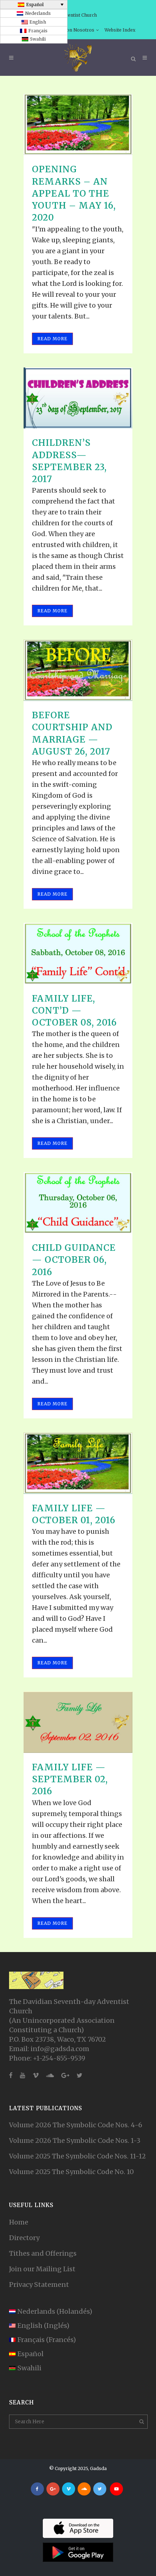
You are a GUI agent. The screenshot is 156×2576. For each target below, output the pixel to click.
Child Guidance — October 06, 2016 (74, 1260)
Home (19, 2222)
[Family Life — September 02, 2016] (78, 1722)
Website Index (120, 30)
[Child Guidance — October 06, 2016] (78, 1203)
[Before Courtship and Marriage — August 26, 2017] (78, 670)
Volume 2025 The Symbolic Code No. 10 (71, 2172)
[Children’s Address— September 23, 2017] (78, 398)
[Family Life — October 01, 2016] (78, 1463)
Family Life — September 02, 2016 (70, 1779)
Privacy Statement (39, 2285)
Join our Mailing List (42, 2269)
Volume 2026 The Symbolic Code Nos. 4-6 (76, 2125)
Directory (24, 2238)
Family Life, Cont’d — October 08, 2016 (74, 1010)
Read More (52, 339)
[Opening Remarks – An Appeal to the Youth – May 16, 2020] (78, 125)
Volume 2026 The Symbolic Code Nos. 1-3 (75, 2140)
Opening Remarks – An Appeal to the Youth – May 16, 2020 (74, 193)
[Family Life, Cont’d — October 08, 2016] (78, 954)
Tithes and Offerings (43, 2253)
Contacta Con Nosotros (69, 30)
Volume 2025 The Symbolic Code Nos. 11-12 (77, 2156)
